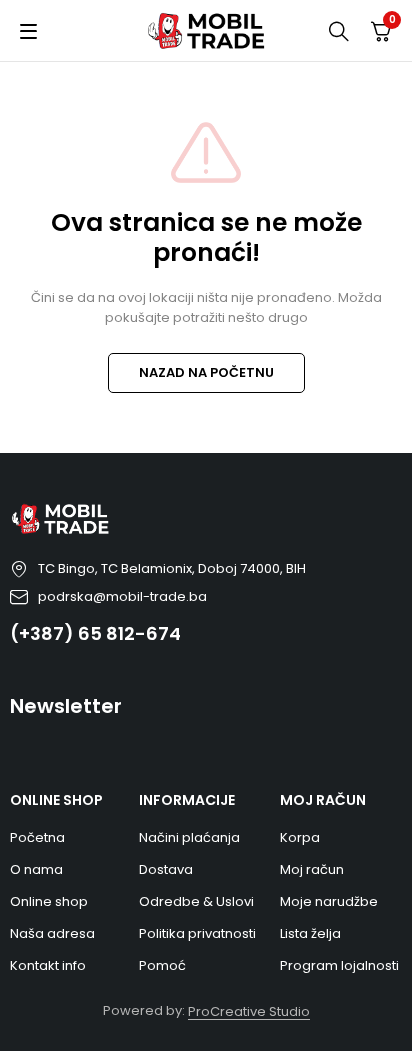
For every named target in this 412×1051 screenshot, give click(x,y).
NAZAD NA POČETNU (206, 372)
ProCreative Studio (249, 1011)
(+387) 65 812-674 (95, 633)
